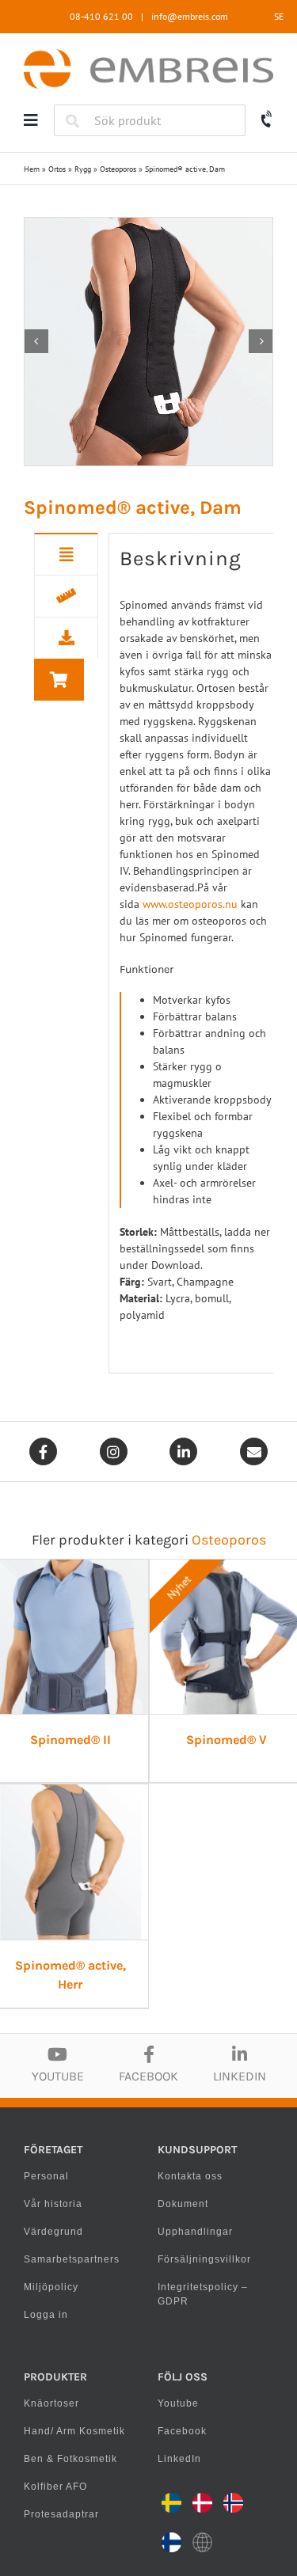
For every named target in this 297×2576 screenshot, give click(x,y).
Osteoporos (118, 169)
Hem (32, 169)
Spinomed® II (70, 1740)
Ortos (57, 169)
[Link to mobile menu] (31, 120)
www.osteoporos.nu (190, 904)
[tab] (67, 554)
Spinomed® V (227, 1740)
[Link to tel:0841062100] (267, 119)
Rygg (83, 169)
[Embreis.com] (148, 55)
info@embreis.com (190, 16)
